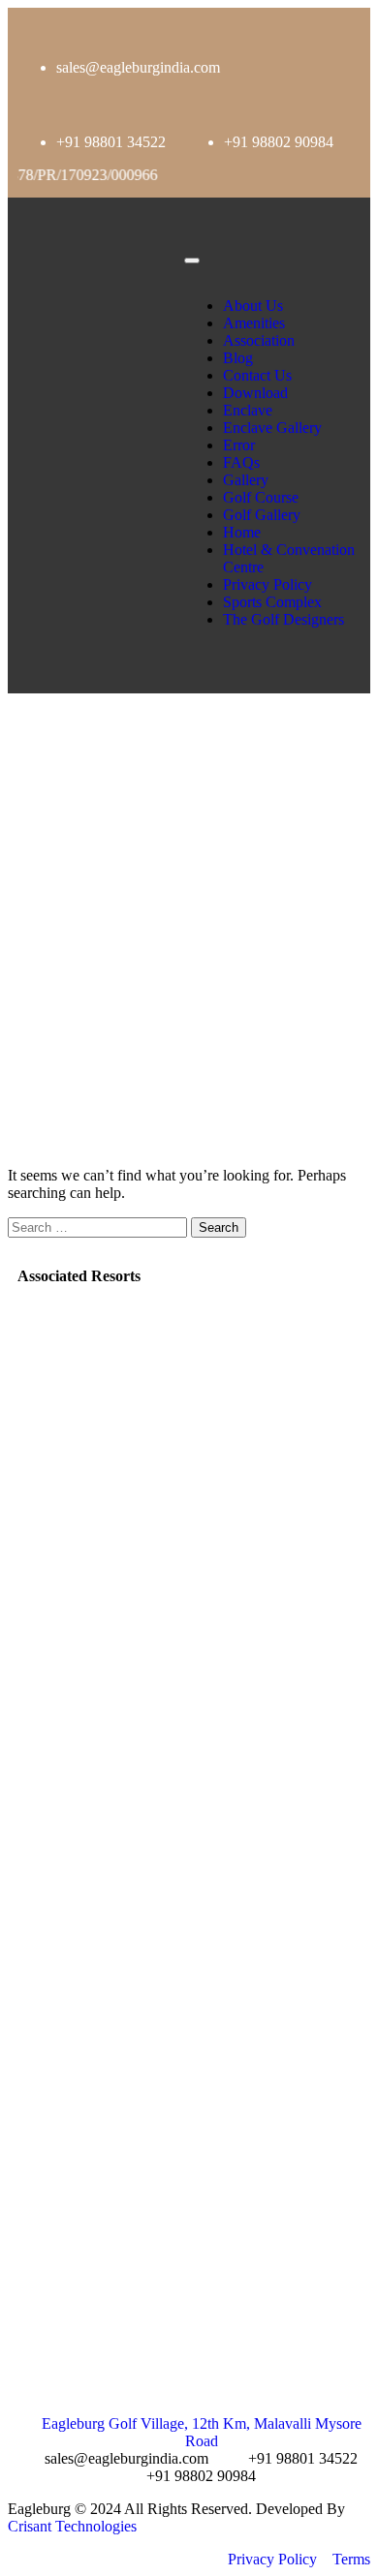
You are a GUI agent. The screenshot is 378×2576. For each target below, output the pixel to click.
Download (255, 393)
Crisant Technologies (72, 2526)
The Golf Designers (283, 619)
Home (242, 532)
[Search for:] (99, 1227)
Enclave (248, 410)
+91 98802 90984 (279, 142)
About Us (253, 306)
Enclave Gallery (272, 428)
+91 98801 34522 (111, 142)
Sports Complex (272, 602)
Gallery (246, 480)
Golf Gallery (262, 515)
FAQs (241, 462)
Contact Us (257, 375)
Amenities (256, 323)
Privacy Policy (268, 584)
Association (259, 340)
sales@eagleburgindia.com (138, 67)
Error (239, 445)
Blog (238, 358)
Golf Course (261, 497)
